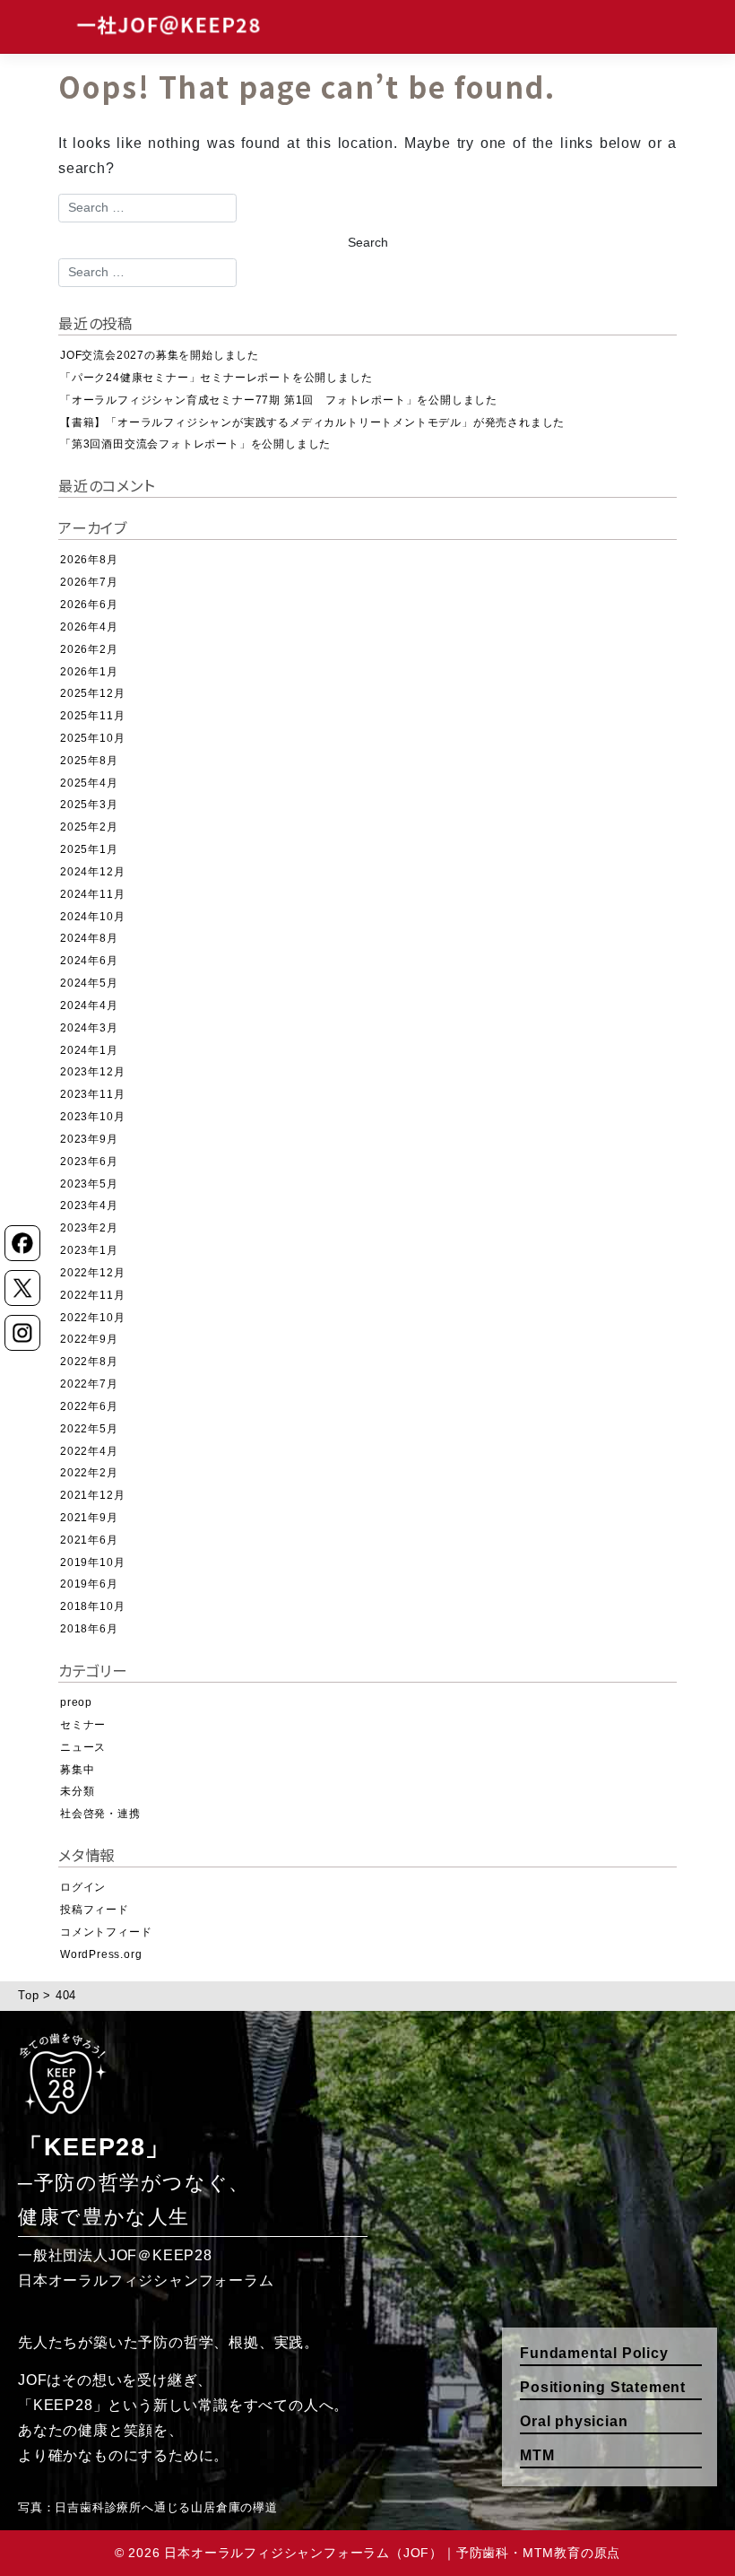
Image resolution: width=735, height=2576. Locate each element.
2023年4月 (89, 1205)
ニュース (83, 1747)
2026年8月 (89, 560)
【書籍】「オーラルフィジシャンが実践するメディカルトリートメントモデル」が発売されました (312, 422)
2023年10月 (92, 1117)
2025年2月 (89, 827)
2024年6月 (89, 961)
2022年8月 (89, 1362)
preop (76, 1702)
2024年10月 (92, 917)
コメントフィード (106, 1932)
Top (28, 1995)
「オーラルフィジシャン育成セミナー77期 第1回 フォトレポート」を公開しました (279, 400)
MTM (537, 2455)
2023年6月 (89, 1162)
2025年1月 (89, 849)
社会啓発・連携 (100, 1814)
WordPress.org (101, 1954)
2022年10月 (92, 1318)
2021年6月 (89, 1540)
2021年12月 (92, 1495)
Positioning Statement (603, 2387)
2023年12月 (92, 1072)
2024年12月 (92, 872)
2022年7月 (89, 1384)
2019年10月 (92, 1562)
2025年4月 (89, 783)
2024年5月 (89, 983)
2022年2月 (89, 1473)
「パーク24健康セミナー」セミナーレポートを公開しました (216, 378)
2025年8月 (89, 761)
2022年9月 (89, 1339)
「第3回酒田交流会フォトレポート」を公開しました (195, 444)
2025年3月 (89, 805)
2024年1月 (89, 1050)
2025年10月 (92, 738)
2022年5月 (89, 1429)
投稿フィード (95, 1910)
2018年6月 (89, 1629)
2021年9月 (89, 1518)
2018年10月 (92, 1606)
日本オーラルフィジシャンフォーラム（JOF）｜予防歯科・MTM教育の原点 (392, 2553)
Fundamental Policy (594, 2353)
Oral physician (574, 2421)
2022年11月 (92, 1295)
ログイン (83, 1887)
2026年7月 (89, 582)
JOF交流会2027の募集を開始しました (160, 355)
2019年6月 (89, 1584)
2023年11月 (92, 1094)
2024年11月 (92, 894)
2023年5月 (89, 1184)
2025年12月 (92, 693)
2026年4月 (89, 627)
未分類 (77, 1791)
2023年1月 (89, 1250)
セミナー (83, 1725)
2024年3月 (89, 1028)
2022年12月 (92, 1273)
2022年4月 (89, 1451)
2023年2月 (89, 1228)
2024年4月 (89, 1005)
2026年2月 (89, 649)
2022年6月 (89, 1406)
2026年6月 (89, 605)
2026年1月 (89, 672)
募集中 (77, 1770)
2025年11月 (92, 716)
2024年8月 (89, 938)
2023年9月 (89, 1139)
